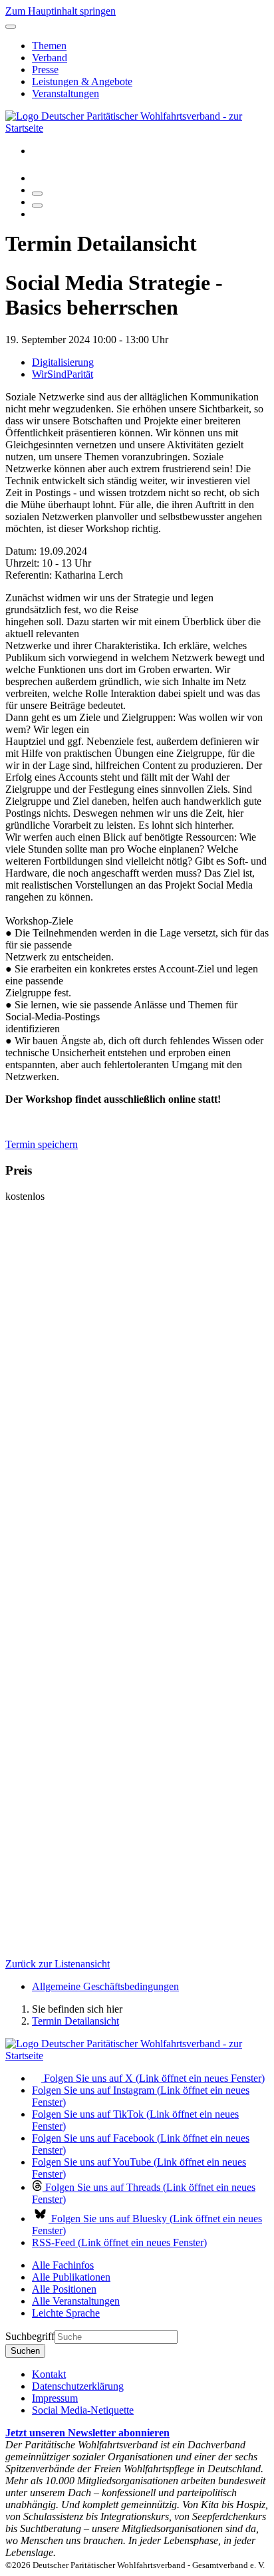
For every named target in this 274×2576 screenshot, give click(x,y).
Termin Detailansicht (75, 2021)
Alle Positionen (64, 2289)
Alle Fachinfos (63, 2265)
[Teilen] (37, 206)
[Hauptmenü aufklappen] (11, 27)
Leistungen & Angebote (82, 81)
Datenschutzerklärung (78, 2386)
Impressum (55, 2398)
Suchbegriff (30, 2336)
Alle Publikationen (71, 2277)
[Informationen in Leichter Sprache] (39, 178)
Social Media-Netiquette (83, 2410)
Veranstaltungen (66, 93)
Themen (49, 46)
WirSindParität (63, 374)
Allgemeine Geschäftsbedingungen (105, 1986)
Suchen (25, 2351)
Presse (45, 70)
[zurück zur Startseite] (137, 128)
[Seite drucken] (37, 194)
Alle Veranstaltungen (76, 2301)
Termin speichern (42, 1144)
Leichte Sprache (66, 2313)
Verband (50, 58)
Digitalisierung (63, 362)
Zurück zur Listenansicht (58, 1964)
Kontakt (49, 2374)
